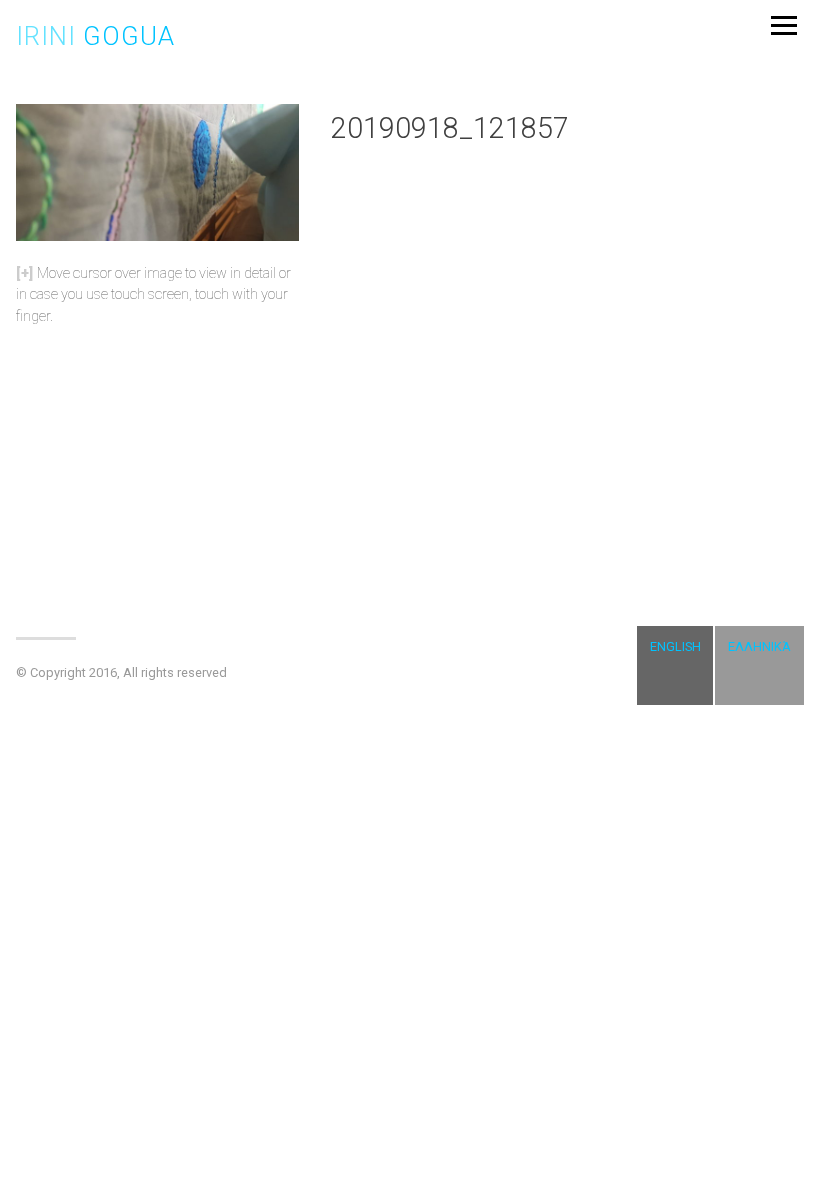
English (675, 646)
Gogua (95, 36)
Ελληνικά (759, 646)
